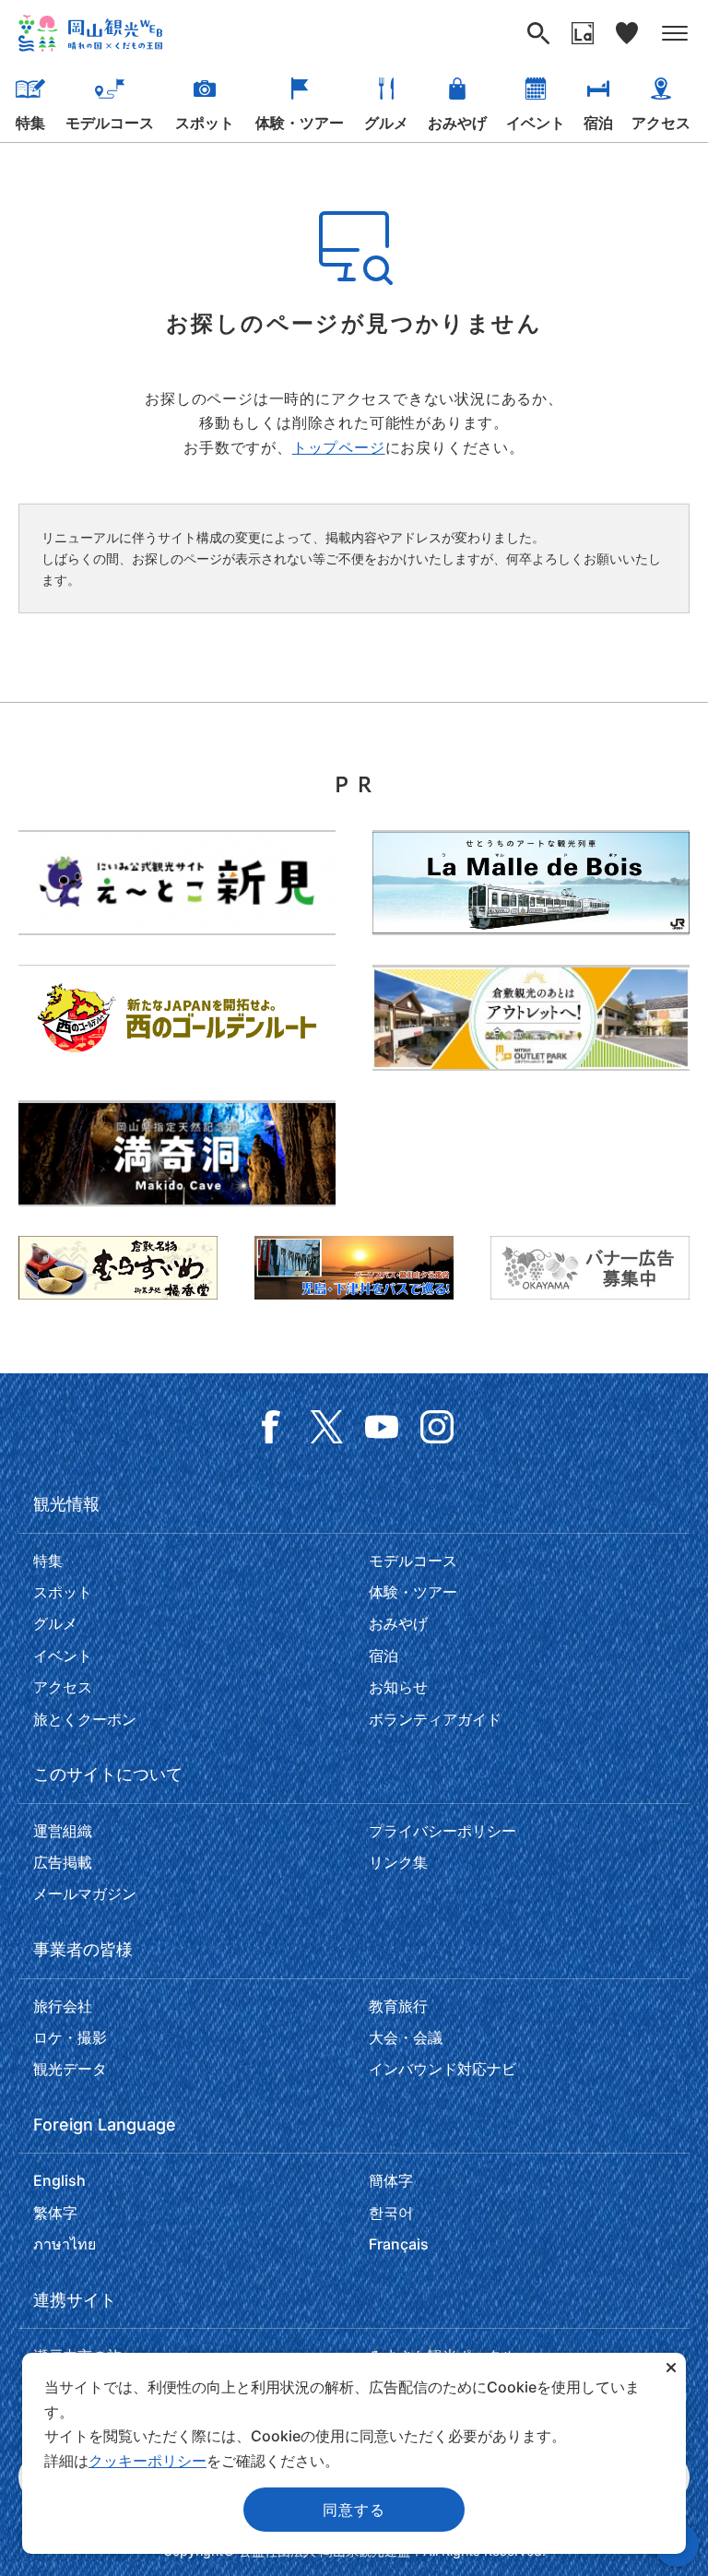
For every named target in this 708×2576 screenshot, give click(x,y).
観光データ (70, 2069)
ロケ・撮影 (70, 2037)
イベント (536, 123)
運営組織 (63, 1831)
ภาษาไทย (65, 2244)
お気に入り (627, 33)
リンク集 (398, 1862)
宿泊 (598, 123)
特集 (30, 123)
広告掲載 (63, 1862)
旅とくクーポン (85, 1719)
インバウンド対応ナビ (442, 2069)
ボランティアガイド (435, 1719)
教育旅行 (398, 2006)
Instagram (437, 1427)
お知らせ (398, 1687)
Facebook (271, 1427)
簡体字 (391, 2180)
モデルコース (110, 123)
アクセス (661, 123)
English (59, 2180)
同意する (354, 2510)
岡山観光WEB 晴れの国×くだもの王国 (90, 33)
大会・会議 (406, 2037)
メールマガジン (85, 1893)
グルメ (386, 123)
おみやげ (457, 123)
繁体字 (55, 2213)
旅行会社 (63, 2006)
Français (399, 2244)
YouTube (382, 1427)
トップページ (339, 447)
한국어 (391, 2213)
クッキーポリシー (147, 2461)
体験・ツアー (300, 123)
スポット (205, 123)
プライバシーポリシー (442, 1831)
